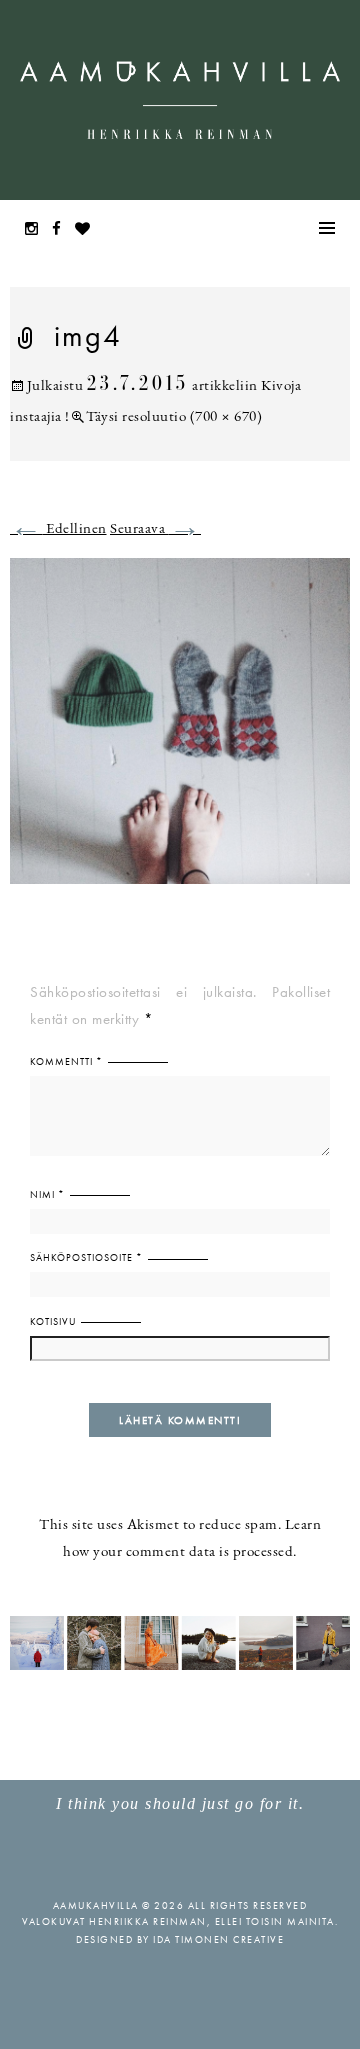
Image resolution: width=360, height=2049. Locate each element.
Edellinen (58, 529)
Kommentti (66, 1061)
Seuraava (155, 529)
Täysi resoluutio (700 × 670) (174, 417)
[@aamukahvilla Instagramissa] (180, 1641)
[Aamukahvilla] (180, 100)
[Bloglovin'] (88, 230)
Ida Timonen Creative (218, 1939)
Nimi (47, 1194)
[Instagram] (37, 230)
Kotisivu (53, 1321)
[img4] (180, 732)
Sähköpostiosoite (86, 1257)
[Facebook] (62, 230)
